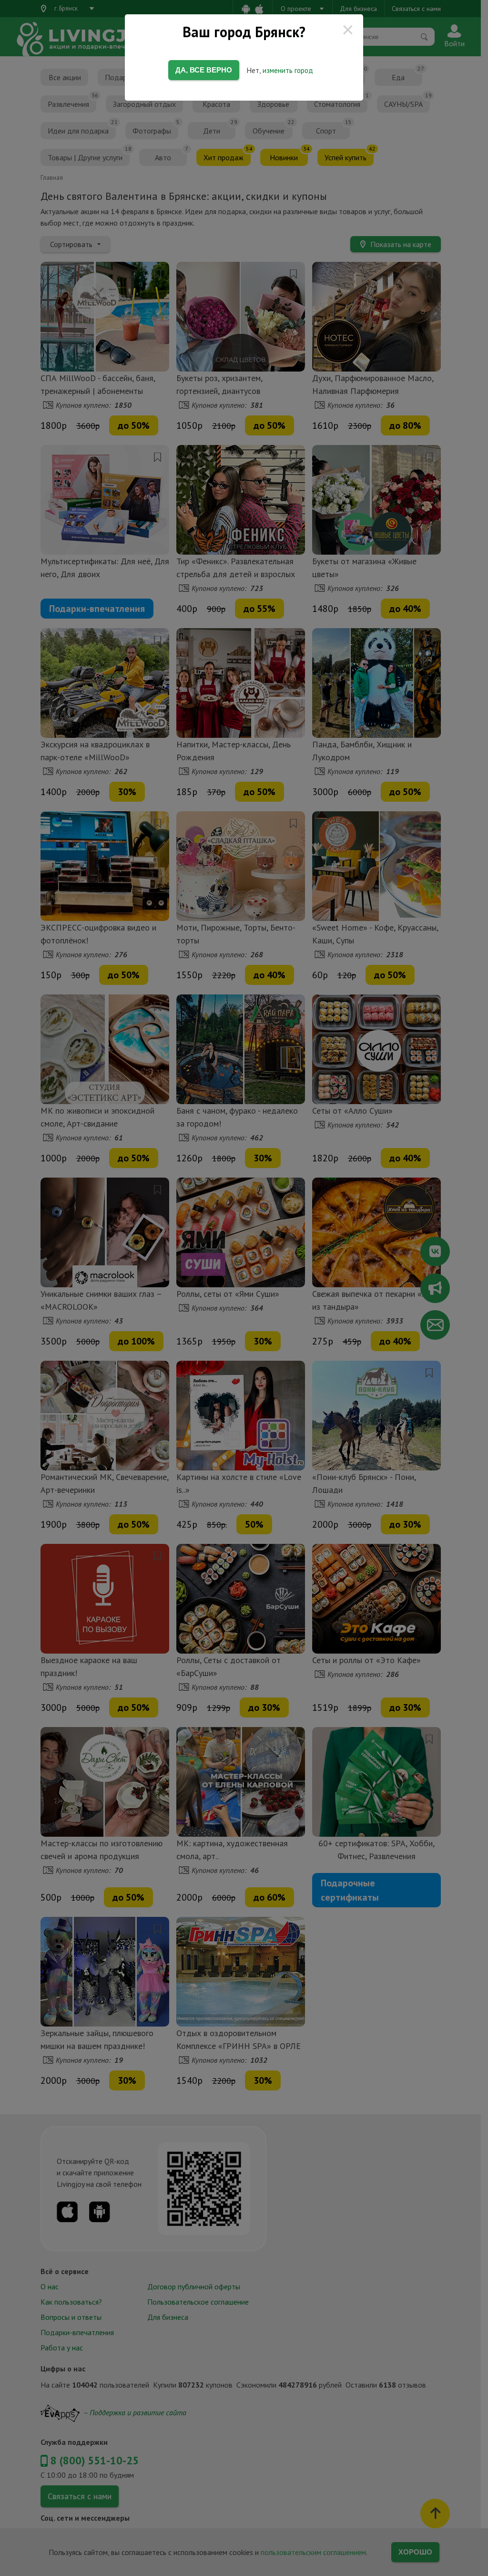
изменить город (288, 70)
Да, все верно (204, 70)
